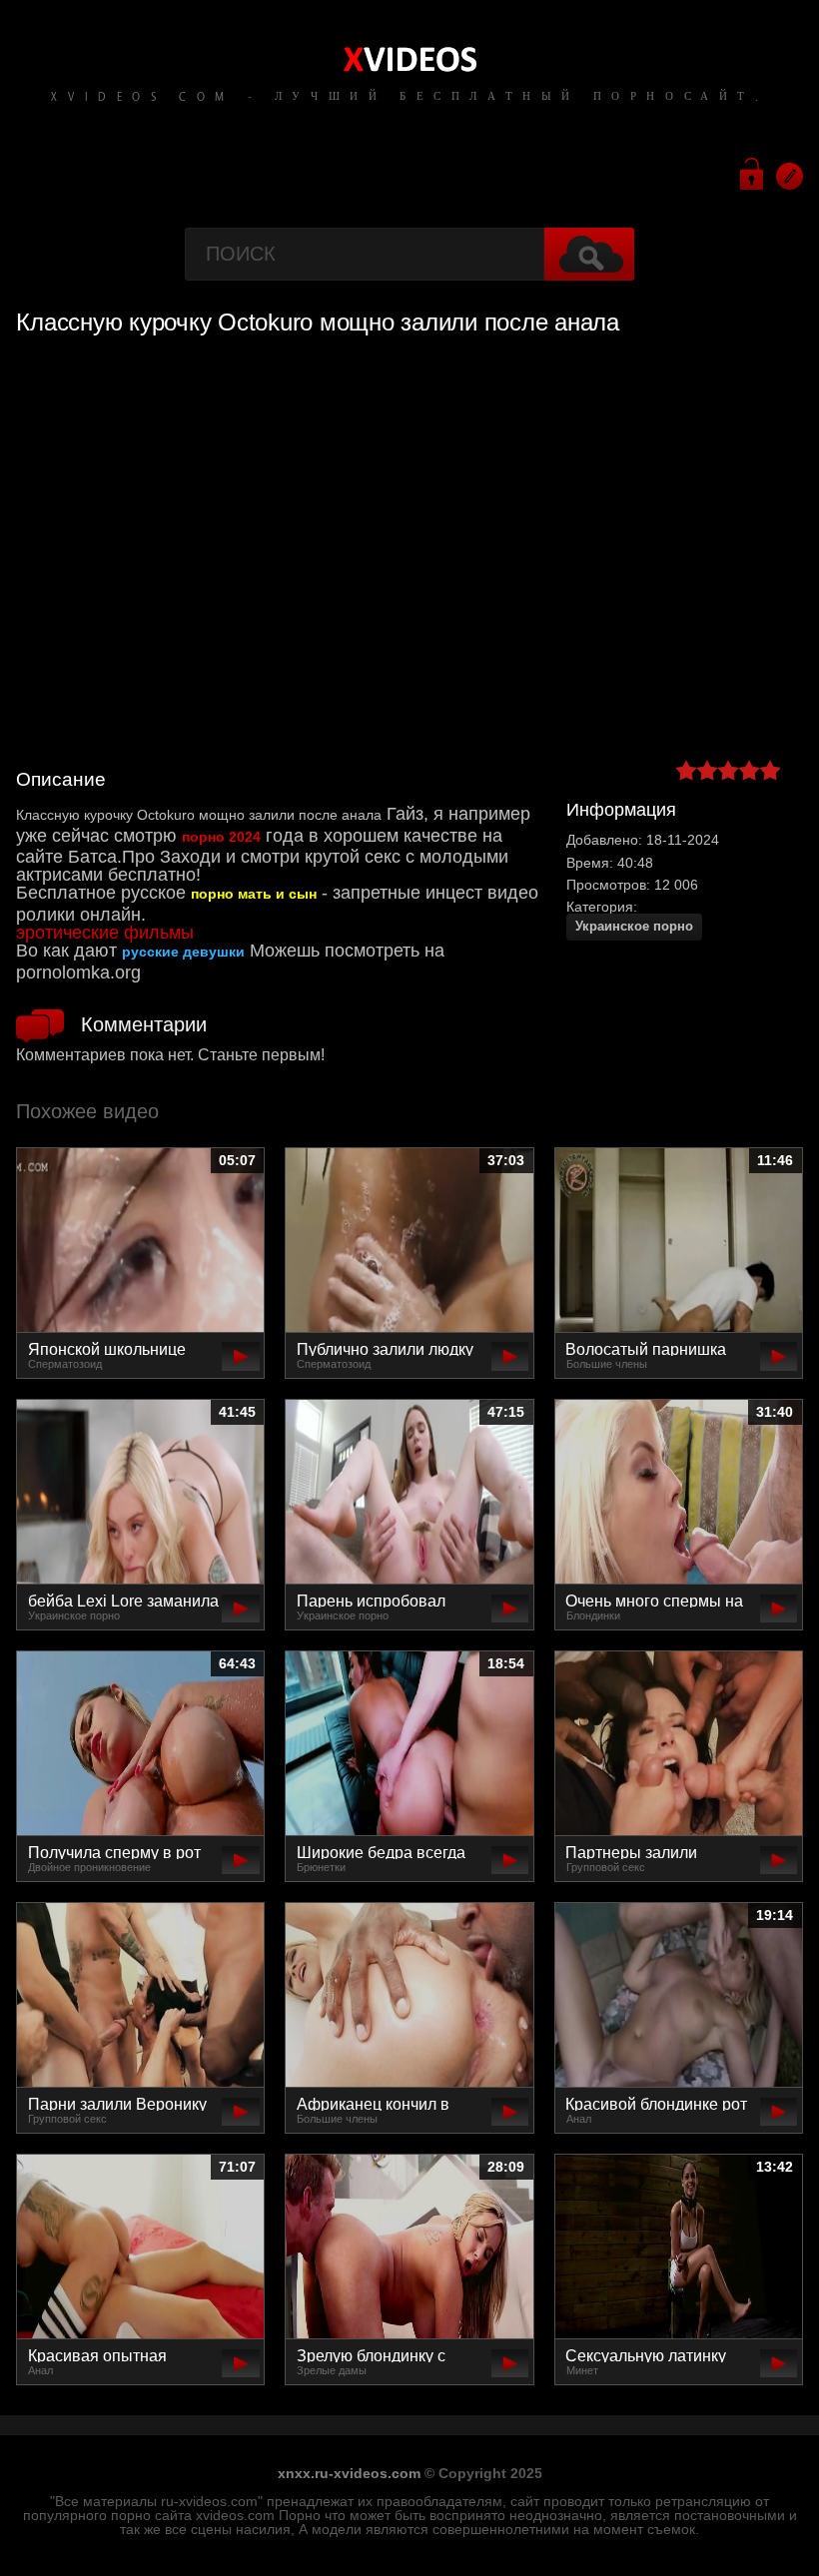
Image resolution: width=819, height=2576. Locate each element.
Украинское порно (634, 926)
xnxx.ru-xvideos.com (349, 2473)
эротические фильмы (105, 933)
